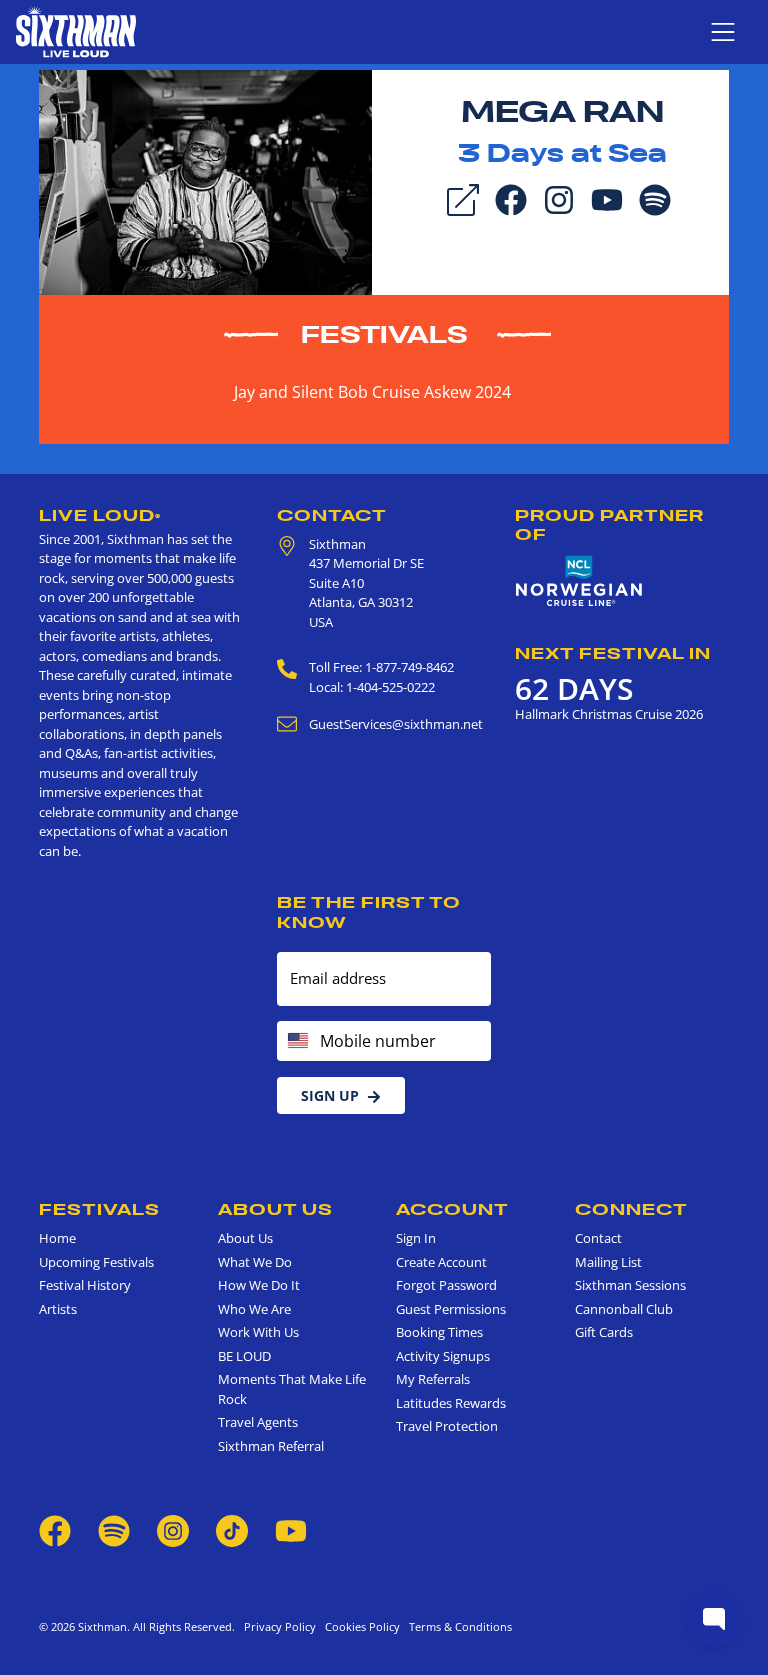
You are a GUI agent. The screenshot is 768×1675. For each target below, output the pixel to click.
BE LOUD (244, 1356)
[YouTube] (607, 198)
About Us (275, 1209)
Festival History (85, 1285)
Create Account (441, 1262)
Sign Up (330, 1095)
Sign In (416, 1238)
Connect (631, 1209)
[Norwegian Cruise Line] (579, 581)
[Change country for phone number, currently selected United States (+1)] (296, 1041)
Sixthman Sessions (630, 1285)
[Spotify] (655, 198)
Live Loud (100, 515)
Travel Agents (258, 1422)
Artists (58, 1309)
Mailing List (608, 1262)
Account (452, 1209)
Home (57, 1238)
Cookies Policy (359, 1626)
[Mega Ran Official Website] (205, 181)
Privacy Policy (280, 1626)
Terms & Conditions (457, 1626)
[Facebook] (511, 198)
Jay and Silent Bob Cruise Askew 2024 (372, 392)
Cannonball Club (624, 1309)
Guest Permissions (451, 1309)
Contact (332, 515)
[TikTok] (233, 1529)
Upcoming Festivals (96, 1262)
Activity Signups (443, 1356)
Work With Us (258, 1332)
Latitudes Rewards (451, 1403)
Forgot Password (446, 1285)
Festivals (384, 334)
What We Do (255, 1262)
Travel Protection (447, 1426)
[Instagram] (559, 198)
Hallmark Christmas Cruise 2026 (609, 714)
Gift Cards (604, 1332)
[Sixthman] (76, 32)
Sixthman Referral (271, 1446)
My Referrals (433, 1379)
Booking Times (439, 1332)
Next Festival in (613, 653)
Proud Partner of (609, 524)
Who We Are (254, 1309)
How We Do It (259, 1285)
